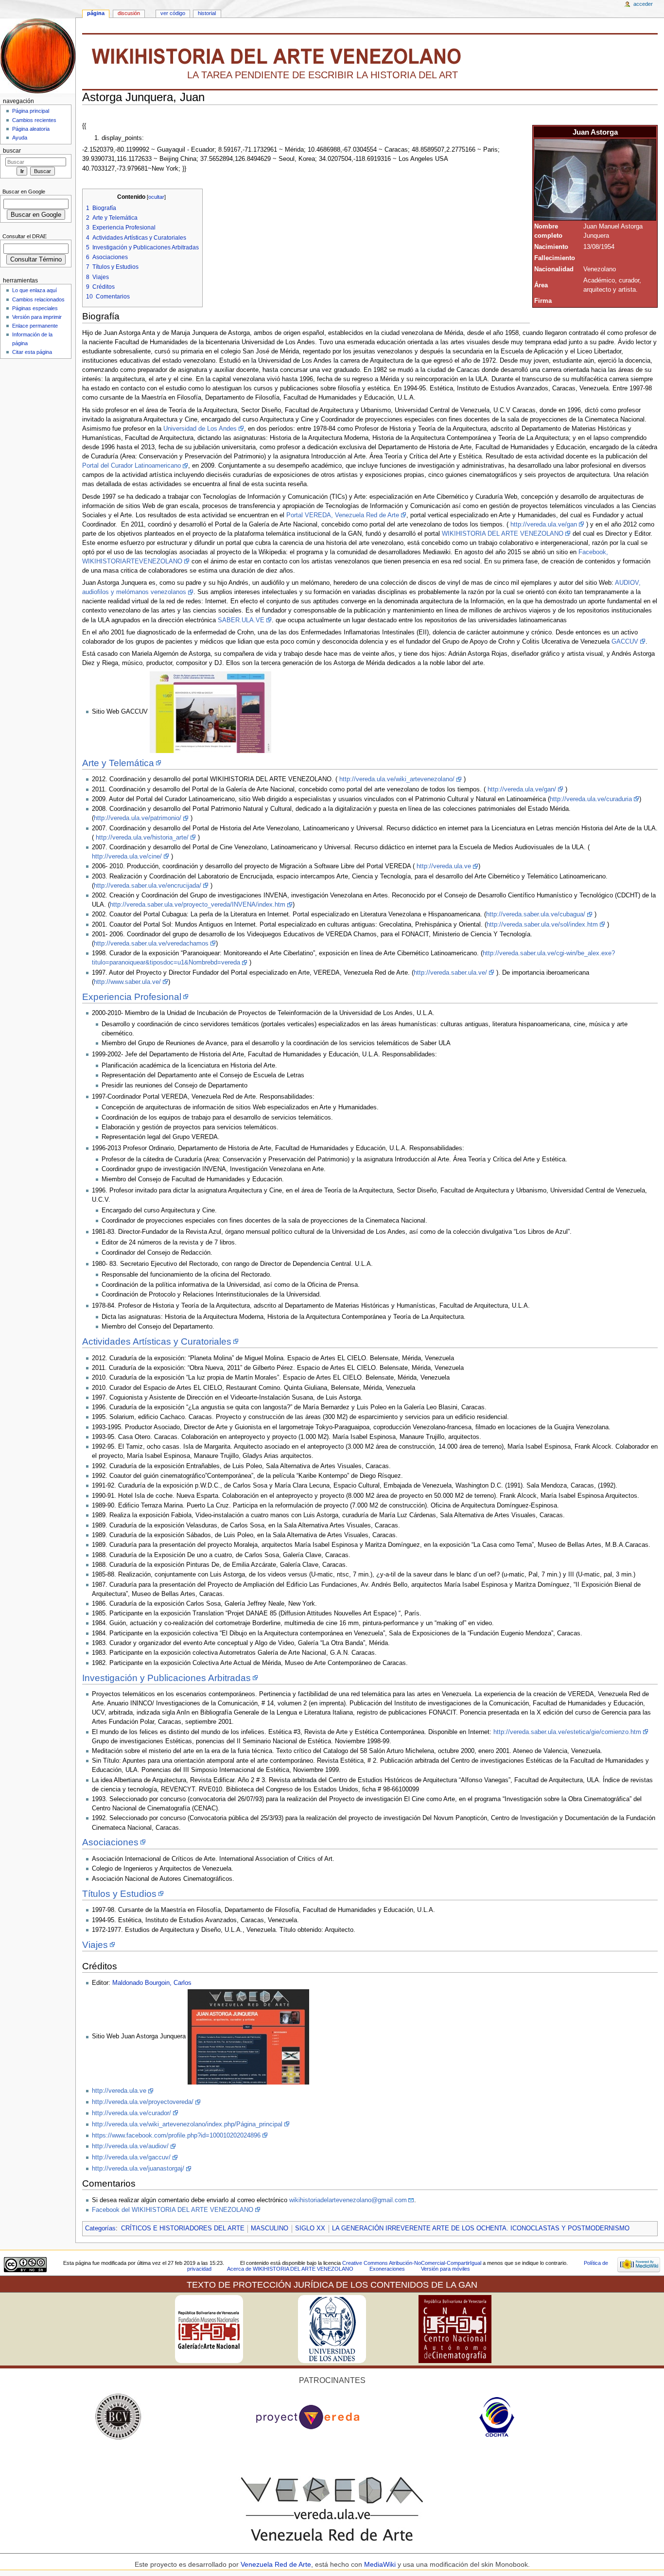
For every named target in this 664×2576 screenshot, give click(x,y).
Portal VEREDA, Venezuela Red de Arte (343, 515)
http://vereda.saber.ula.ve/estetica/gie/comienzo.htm (567, 1732)
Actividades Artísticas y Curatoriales (157, 1341)
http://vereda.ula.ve (444, 866)
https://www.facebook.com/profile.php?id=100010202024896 (176, 2136)
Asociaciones (110, 1842)
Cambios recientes (34, 120)
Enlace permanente (35, 326)
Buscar (12, 151)
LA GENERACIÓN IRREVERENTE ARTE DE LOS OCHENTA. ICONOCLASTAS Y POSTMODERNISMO (481, 2228)
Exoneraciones (387, 2269)
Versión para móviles (446, 2269)
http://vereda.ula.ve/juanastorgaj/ (138, 2169)
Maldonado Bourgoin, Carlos (152, 1983)
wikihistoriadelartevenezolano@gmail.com (348, 2200)
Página (96, 13)
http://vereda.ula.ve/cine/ (127, 857)
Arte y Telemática (118, 763)
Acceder (643, 4)
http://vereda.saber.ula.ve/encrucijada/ (148, 886)
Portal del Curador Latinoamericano (131, 466)
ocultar (156, 197)
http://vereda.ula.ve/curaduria (591, 799)
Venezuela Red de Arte (276, 2564)
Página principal (31, 111)
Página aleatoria (31, 129)
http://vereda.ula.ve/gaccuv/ (131, 2157)
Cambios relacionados (38, 299)
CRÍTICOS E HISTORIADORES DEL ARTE (183, 2228)
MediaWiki (381, 2564)
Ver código (173, 13)
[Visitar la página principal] (38, 56)
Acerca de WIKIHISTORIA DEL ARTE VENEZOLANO (290, 2269)
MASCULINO (270, 2228)
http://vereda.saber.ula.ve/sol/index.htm (542, 925)
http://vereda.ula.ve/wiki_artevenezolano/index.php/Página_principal (187, 2124)
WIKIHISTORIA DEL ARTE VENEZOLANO (503, 534)
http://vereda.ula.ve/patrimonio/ (138, 818)
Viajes (95, 1945)
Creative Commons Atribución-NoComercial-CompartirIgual (412, 2263)
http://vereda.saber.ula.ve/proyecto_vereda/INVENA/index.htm (198, 905)
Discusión (129, 13)
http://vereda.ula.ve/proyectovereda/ (143, 2102)
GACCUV (625, 642)
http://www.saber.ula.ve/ (127, 982)
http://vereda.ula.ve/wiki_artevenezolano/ (397, 779)
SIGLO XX (310, 2228)
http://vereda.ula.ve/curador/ (131, 2113)
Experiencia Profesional (132, 997)
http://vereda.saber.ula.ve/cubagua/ (536, 914)
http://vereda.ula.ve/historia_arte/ (142, 838)
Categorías (100, 2228)
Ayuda (20, 138)
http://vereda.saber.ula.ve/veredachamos (151, 944)
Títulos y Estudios (119, 1894)
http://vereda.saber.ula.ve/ (450, 973)
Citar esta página (32, 352)
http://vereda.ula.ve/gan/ (522, 789)
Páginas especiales (35, 308)
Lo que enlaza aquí (35, 290)
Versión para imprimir (37, 317)
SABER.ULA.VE (241, 620)
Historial (207, 13)
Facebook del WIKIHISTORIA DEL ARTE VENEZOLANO (173, 2210)
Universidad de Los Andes (200, 429)
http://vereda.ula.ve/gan (544, 525)
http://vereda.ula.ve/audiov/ (130, 2146)
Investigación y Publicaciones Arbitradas (166, 1678)
